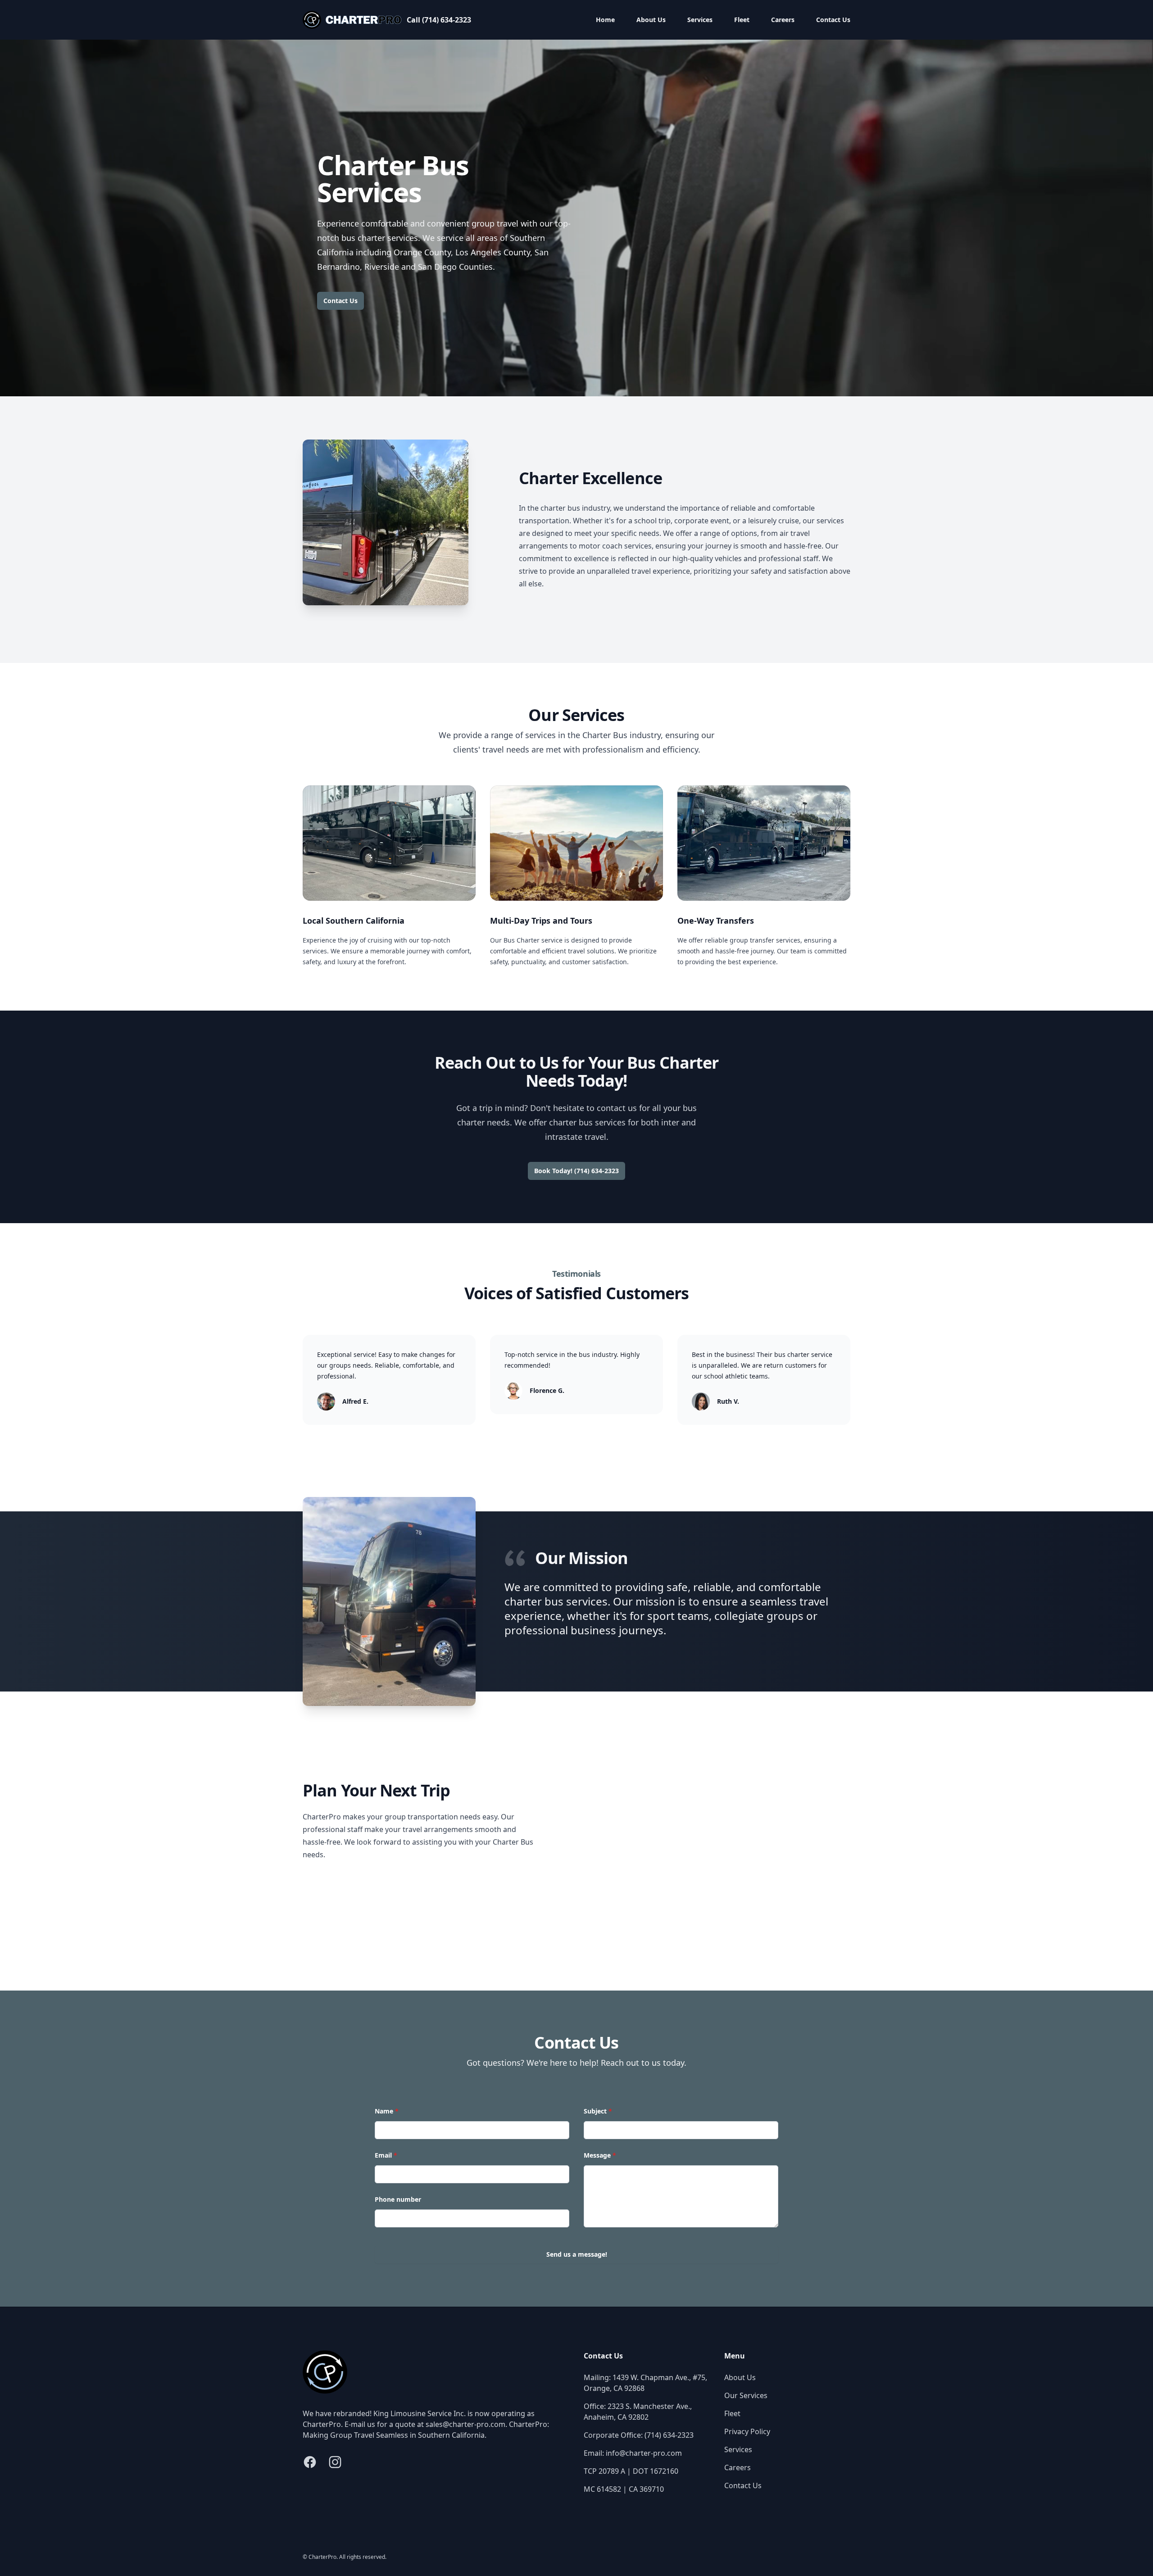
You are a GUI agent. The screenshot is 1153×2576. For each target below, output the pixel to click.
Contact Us (833, 20)
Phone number (398, 2199)
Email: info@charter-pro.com (633, 2453)
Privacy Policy (747, 2431)
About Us (651, 20)
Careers (783, 20)
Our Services (746, 2395)
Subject (598, 2111)
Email (386, 2155)
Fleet (742, 20)
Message (600, 2155)
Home (605, 20)
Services (700, 20)
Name (387, 2111)
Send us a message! (577, 2254)
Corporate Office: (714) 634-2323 (639, 2435)
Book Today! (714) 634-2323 (576, 1171)
